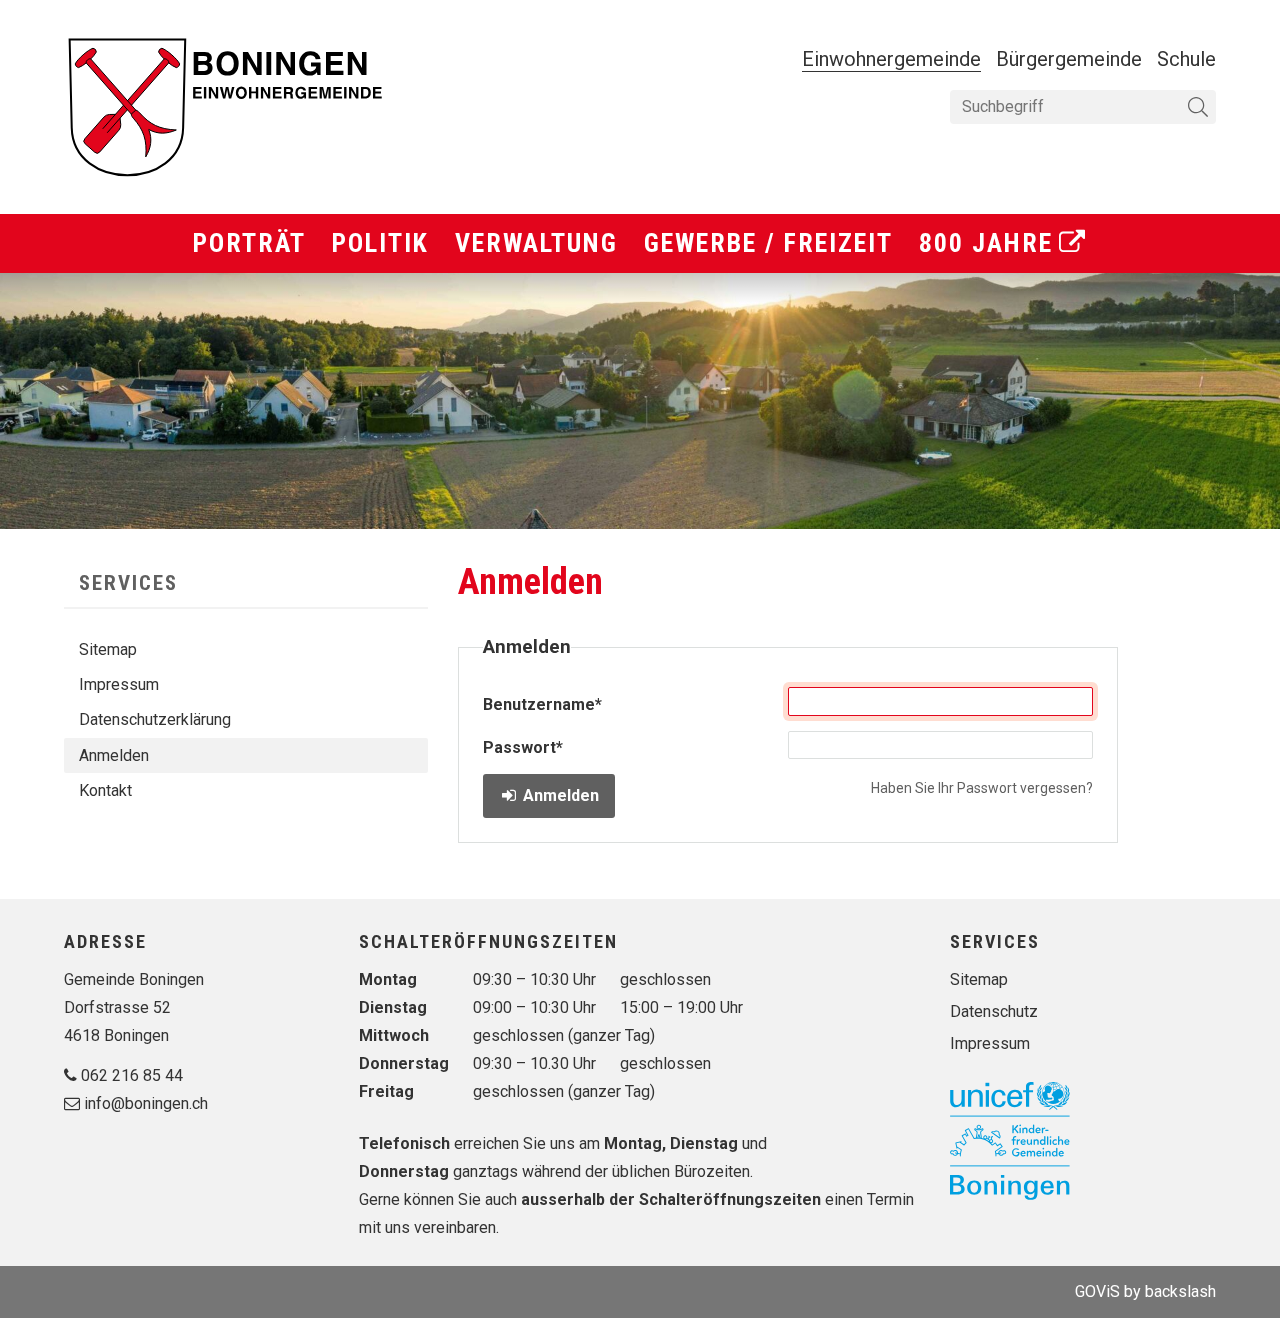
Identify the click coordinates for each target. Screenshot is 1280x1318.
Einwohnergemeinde (891, 59)
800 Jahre (986, 243)
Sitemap (108, 649)
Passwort (523, 747)
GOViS (1097, 1291)
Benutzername (542, 704)
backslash (1180, 1291)
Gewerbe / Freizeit (768, 243)
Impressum (119, 684)
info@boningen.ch (146, 1103)
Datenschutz (994, 1011)
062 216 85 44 (132, 1075)
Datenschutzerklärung (155, 719)
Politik (380, 243)
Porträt (249, 243)
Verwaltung (536, 243)
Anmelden (114, 755)
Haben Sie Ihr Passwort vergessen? (982, 788)
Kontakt (105, 790)
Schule (1186, 59)
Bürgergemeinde (1069, 59)
